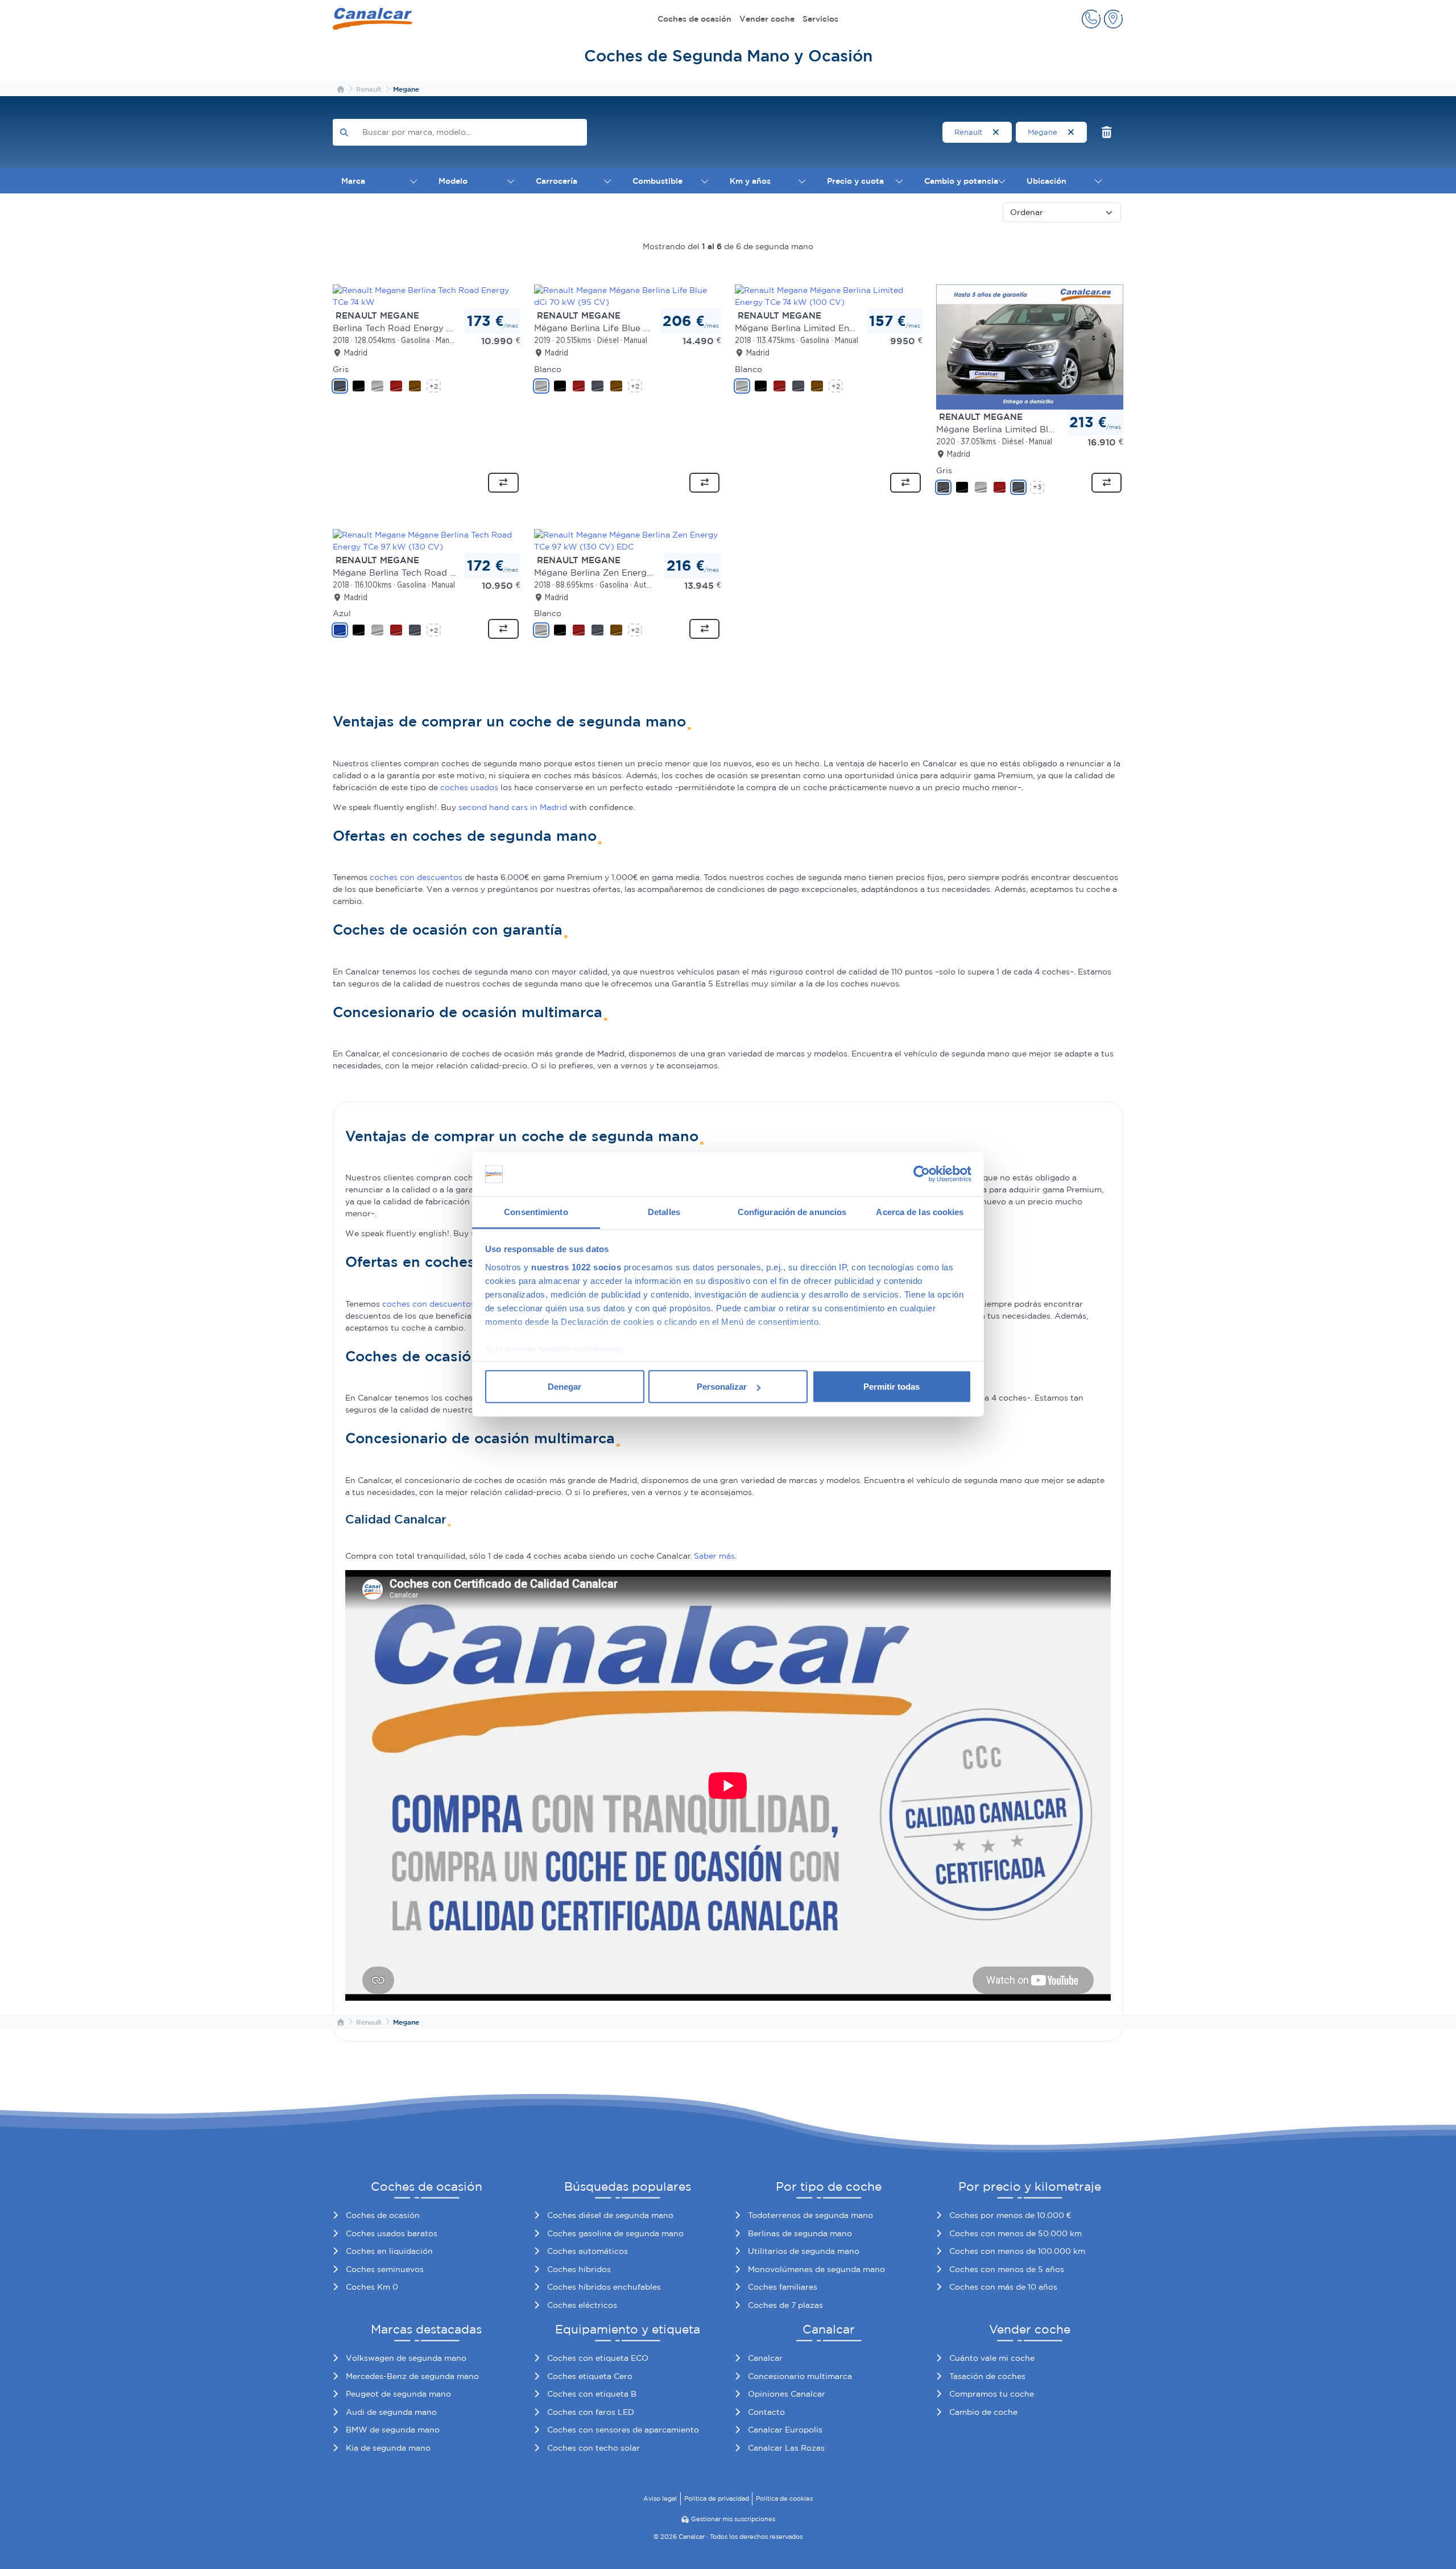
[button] (1091, 19)
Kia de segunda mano (388, 2448)
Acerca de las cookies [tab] (920, 1211)
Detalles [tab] (664, 1211)
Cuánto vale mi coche (992, 2358)
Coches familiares (783, 2287)
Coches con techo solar (593, 2448)
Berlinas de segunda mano (800, 2233)
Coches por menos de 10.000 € (1010, 2215)
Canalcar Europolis (785, 2430)
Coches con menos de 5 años (1007, 2269)
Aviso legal (660, 2498)
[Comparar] (503, 483)
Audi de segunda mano (391, 2412)
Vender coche (767, 19)
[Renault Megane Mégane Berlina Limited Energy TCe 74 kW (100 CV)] (829, 296)
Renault (969, 132)
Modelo (453, 181)
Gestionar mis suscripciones (733, 2519)
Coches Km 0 (372, 2287)
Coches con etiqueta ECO (598, 2358)
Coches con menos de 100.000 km (1017, 2251)
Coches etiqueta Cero (590, 2376)
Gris (341, 369)
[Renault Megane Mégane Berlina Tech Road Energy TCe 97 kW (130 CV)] (427, 540)
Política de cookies (784, 2498)
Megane (1044, 132)
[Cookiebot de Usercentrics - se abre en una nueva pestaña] (922, 1174)
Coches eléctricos (582, 2305)
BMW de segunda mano (393, 2430)
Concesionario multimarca (800, 2376)
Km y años (750, 181)
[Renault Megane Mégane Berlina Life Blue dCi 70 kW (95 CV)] (628, 296)
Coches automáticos (588, 2251)
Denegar (564, 1387)
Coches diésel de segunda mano (610, 2215)
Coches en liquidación (389, 2251)
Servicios (820, 19)
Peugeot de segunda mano (398, 2394)
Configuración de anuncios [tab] (792, 1211)
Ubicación (1046, 181)
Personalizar (722, 1387)
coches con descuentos (416, 877)
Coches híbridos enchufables (604, 2287)
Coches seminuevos (385, 2269)
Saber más (714, 1556)
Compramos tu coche (992, 2394)
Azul (342, 613)
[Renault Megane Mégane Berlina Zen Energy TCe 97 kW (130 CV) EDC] (628, 540)
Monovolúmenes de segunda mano (816, 2269)
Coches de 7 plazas (785, 2305)
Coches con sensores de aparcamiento (623, 2430)
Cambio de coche (983, 2412)
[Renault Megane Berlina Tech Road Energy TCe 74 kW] (427, 296)
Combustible (657, 181)
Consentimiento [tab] (536, 1211)
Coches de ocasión (694, 19)
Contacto (766, 2412)
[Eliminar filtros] (1107, 132)
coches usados (469, 787)
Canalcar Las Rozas (786, 2448)
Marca (353, 181)
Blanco (548, 369)
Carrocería (557, 181)
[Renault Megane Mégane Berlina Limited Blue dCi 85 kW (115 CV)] (1030, 346)
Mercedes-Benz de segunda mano (412, 2376)
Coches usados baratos (392, 2233)
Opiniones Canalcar (787, 2394)
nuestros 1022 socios (576, 1267)
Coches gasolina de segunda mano (615, 2233)
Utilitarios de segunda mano (804, 2251)
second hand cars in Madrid (513, 807)
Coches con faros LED (591, 2412)
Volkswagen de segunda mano (406, 2358)
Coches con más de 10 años (1003, 2287)
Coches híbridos (579, 2269)
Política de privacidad (717, 2498)
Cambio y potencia (961, 181)
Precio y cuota (855, 181)
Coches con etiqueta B (592, 2394)
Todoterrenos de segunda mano (810, 2215)
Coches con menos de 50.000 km (1016, 2233)
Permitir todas (892, 1387)
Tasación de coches (987, 2376)
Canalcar (765, 2358)
